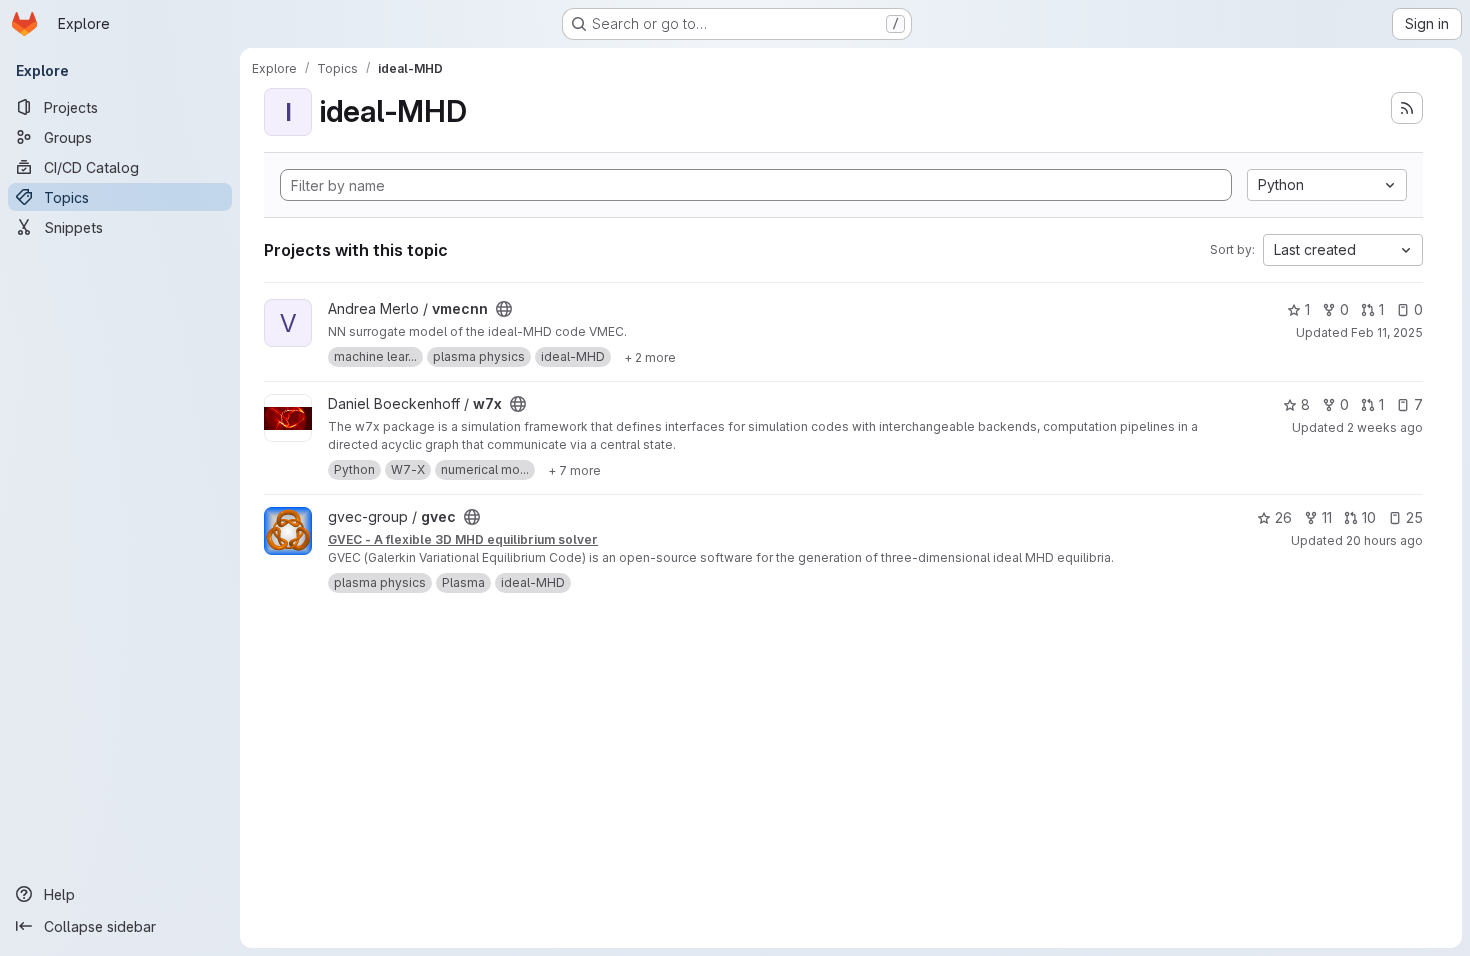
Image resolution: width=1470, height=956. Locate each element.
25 (1414, 517)
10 (1369, 517)
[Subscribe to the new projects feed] (1407, 108)
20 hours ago (1384, 540)
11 (1327, 517)
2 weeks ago (1385, 427)
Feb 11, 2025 (1387, 332)
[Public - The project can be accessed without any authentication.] (504, 309)
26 (1283, 517)
